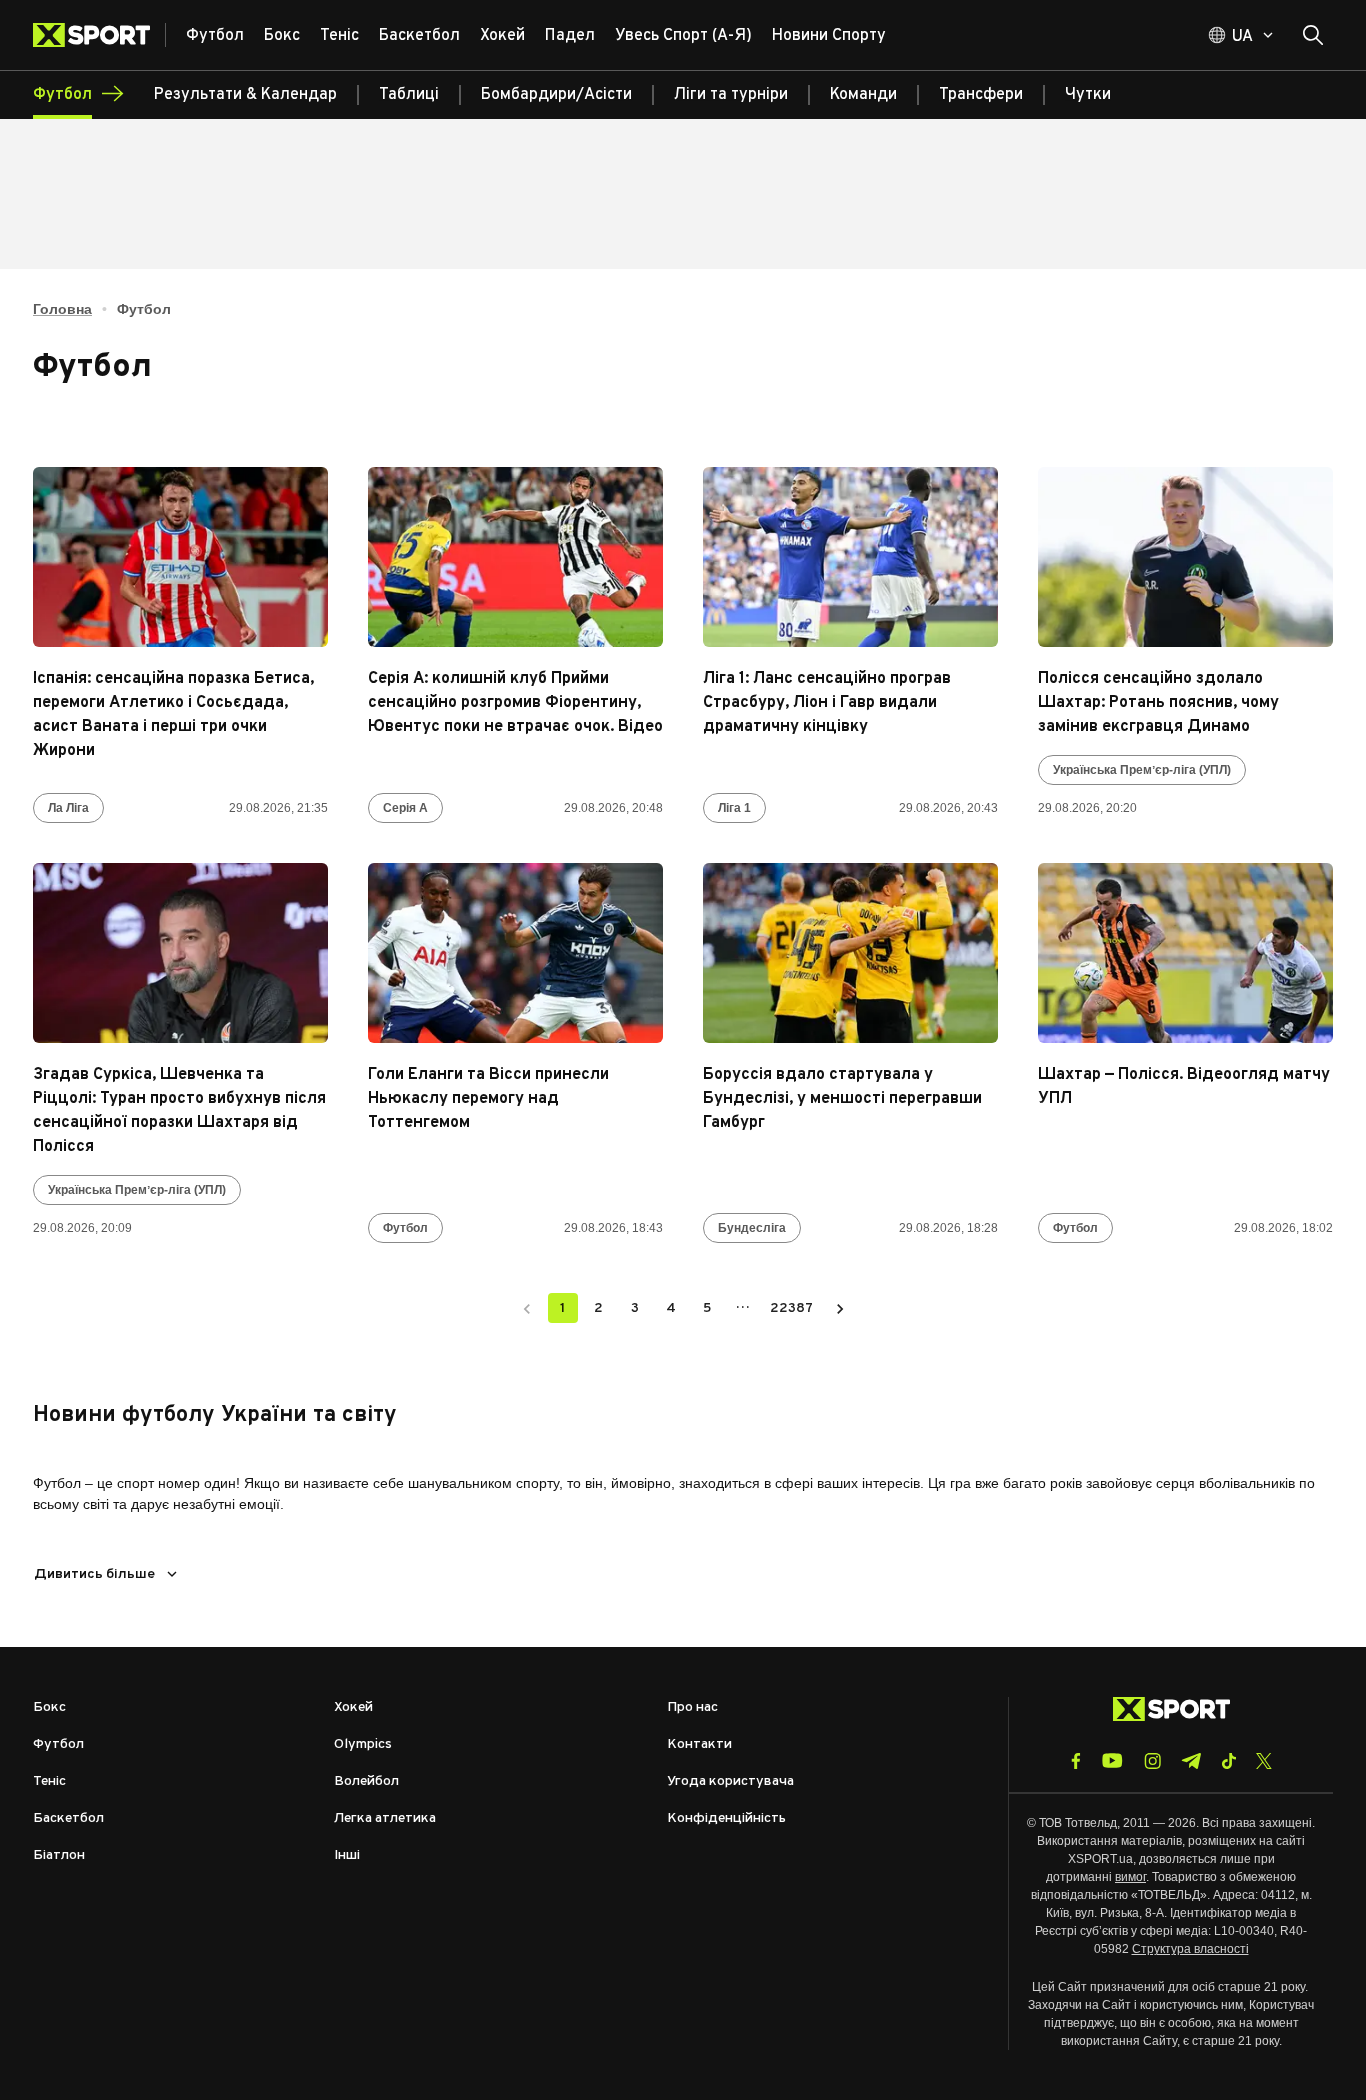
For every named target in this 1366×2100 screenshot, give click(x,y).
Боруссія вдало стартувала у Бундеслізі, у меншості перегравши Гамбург (842, 1099)
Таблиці (409, 95)
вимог (1130, 1877)
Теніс (49, 1781)
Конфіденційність (726, 1818)
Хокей (353, 1707)
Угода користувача (730, 1781)
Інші (347, 1855)
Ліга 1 (734, 808)
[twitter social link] (1264, 1761)
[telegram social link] (1191, 1761)
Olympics (363, 1744)
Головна (62, 309)
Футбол (405, 1228)
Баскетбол (68, 1818)
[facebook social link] (1076, 1761)
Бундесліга (752, 1228)
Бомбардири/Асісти (556, 95)
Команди (863, 95)
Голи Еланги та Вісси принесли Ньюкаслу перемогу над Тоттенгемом (488, 1099)
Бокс (49, 1707)
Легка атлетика (385, 1818)
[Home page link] (99, 35)
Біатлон (59, 1855)
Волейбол (366, 1781)
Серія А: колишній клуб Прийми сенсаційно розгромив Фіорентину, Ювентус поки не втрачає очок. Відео (515, 703)
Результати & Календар (245, 95)
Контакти (699, 1744)
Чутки (1088, 95)
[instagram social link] (1152, 1761)
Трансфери (981, 95)
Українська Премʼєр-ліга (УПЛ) (1142, 770)
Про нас (692, 1707)
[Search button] (1313, 35)
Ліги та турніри (731, 95)
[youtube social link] (1112, 1760)
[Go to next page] (840, 1308)
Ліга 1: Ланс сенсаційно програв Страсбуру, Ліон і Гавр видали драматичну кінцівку (827, 703)
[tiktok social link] (1228, 1761)
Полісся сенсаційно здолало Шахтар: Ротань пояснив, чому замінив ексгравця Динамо (1158, 703)
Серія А (405, 808)
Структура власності (1190, 1949)
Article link (180, 557)
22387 (791, 1308)
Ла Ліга (68, 808)
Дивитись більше (94, 1574)
